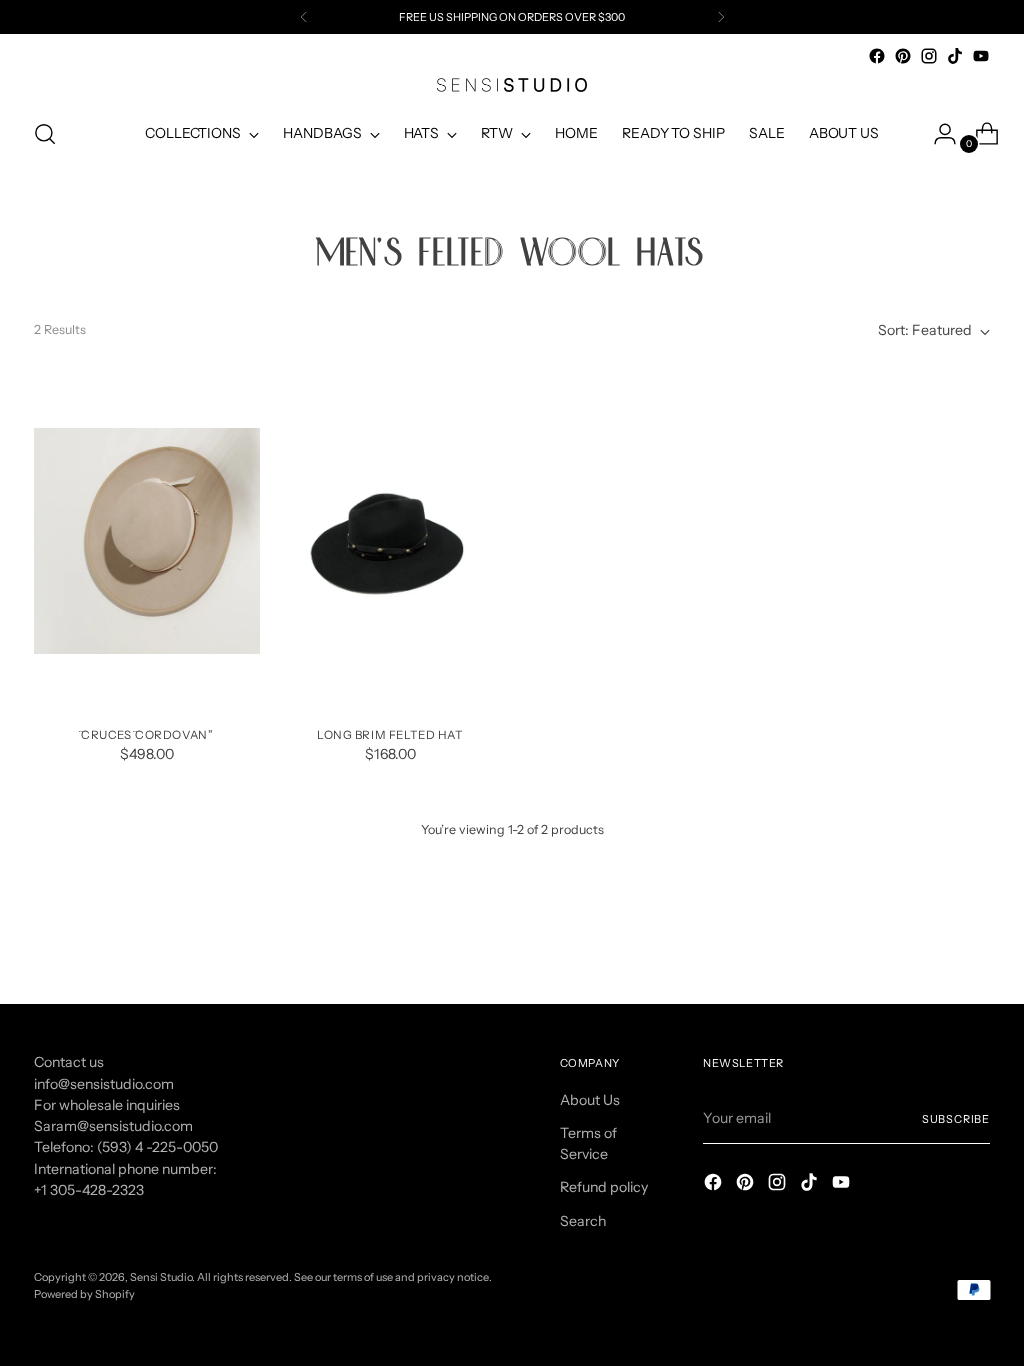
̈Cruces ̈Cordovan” (147, 735)
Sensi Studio (161, 1277)
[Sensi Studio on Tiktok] (955, 56)
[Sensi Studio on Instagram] (929, 56)
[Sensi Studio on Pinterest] (903, 56)
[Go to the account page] (937, 134)
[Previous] (304, 17)
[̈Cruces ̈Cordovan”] (147, 541)
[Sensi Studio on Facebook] (877, 56)
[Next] (721, 17)
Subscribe (956, 1119)
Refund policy (604, 1187)
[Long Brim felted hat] (390, 541)
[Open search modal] (45, 134)
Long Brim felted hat (390, 735)
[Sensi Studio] (512, 85)
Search (583, 1221)
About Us (590, 1100)
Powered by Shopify (84, 1294)
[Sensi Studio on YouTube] (981, 56)
